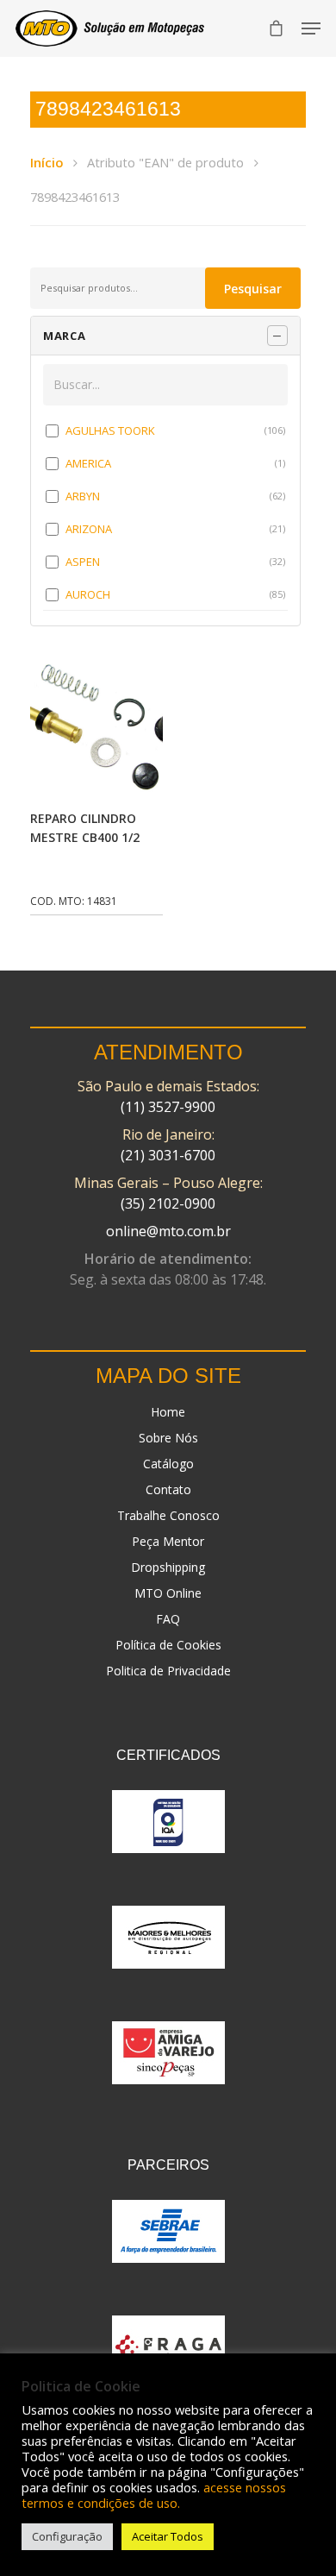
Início (47, 162)
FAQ (168, 1619)
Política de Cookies (168, 1645)
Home (168, 1412)
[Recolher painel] (277, 336)
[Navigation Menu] (311, 28)
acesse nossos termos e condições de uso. (154, 2495)
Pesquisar (253, 289)
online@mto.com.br (168, 1231)
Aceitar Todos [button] (168, 2536)
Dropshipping (168, 1567)
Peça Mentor (168, 1541)
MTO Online (168, 1593)
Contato (168, 1489)
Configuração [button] (67, 2536)
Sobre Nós (168, 1438)
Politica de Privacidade (168, 1671)
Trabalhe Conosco (168, 1515)
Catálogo (168, 1464)
